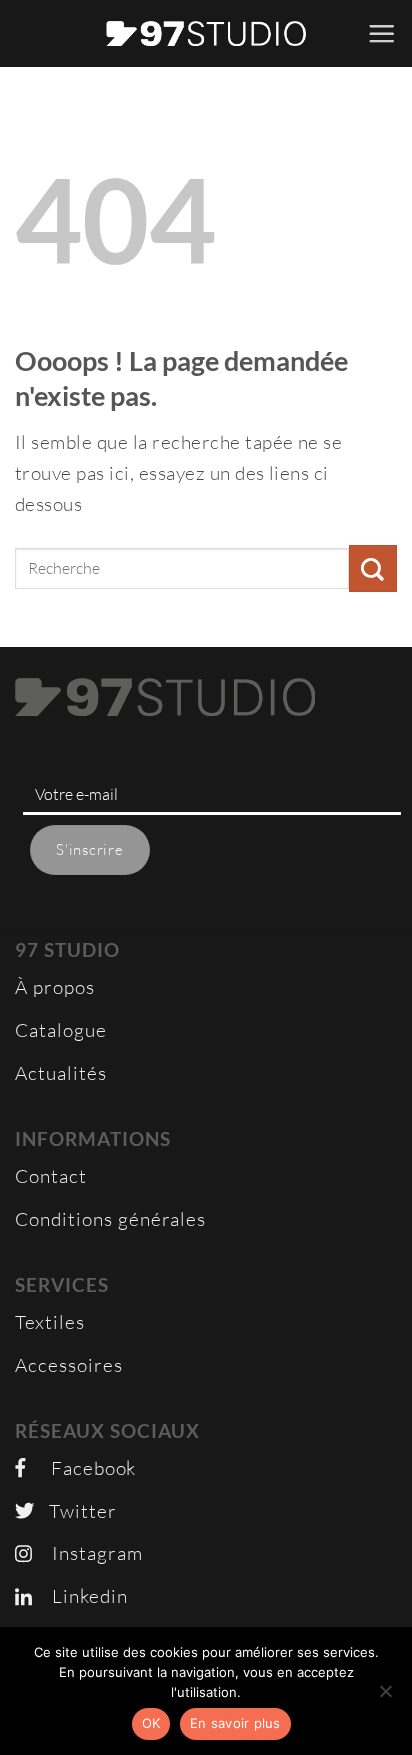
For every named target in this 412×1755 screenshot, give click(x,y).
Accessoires (69, 1365)
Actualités (61, 1073)
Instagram (87, 1553)
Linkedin (80, 1596)
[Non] (385, 1697)
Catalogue (61, 1030)
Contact (51, 1176)
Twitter (75, 1511)
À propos (55, 987)
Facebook (81, 1468)
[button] (382, 33)
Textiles (50, 1322)
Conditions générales (110, 1219)
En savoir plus (235, 1723)
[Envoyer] (373, 568)
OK (151, 1723)
